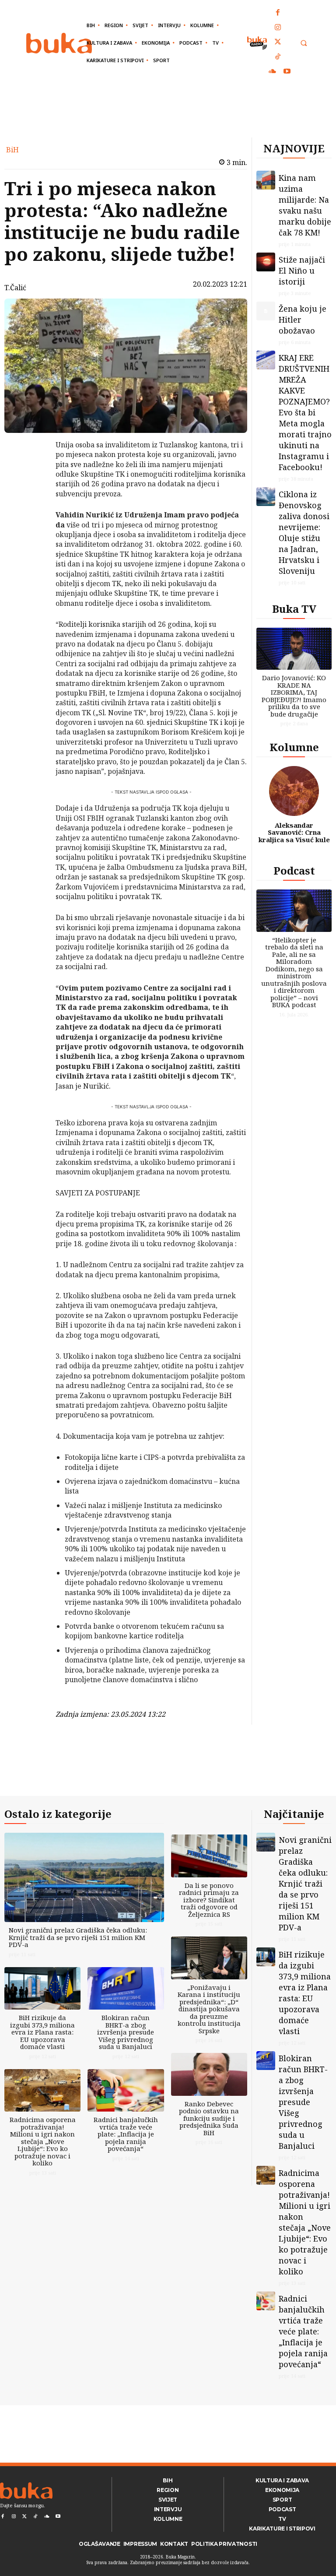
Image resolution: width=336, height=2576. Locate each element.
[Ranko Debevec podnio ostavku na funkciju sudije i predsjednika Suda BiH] (209, 2074)
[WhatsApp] (33, 510)
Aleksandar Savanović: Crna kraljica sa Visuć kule (294, 832)
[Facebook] (278, 13)
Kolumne (294, 747)
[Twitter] (278, 42)
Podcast (294, 870)
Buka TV (294, 609)
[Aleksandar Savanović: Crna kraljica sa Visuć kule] (294, 791)
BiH (12, 150)
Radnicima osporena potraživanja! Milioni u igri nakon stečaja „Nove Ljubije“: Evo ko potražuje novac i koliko (43, 2141)
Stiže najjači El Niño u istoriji (302, 271)
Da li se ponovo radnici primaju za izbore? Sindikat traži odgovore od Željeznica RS (209, 1900)
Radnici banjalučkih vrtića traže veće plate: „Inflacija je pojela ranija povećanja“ (126, 2134)
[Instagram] (278, 28)
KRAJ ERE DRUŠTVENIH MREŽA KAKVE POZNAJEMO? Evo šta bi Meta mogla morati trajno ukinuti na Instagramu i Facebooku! (305, 412)
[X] (33, 469)
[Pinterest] (33, 490)
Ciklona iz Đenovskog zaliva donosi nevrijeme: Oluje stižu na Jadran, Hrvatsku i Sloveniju (304, 532)
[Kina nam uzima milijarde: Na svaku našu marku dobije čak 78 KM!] (266, 180)
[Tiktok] (278, 57)
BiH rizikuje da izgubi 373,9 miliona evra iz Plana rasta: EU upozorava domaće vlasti (42, 2032)
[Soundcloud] (273, 72)
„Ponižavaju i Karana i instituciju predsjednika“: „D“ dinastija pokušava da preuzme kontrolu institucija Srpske (209, 2009)
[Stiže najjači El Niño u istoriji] (266, 262)
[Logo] (59, 43)
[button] (303, 43)
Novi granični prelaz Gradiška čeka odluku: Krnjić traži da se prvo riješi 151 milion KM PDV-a (78, 1937)
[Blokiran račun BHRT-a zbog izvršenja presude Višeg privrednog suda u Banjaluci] (126, 1989)
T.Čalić (15, 288)
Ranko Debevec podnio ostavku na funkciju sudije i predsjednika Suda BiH (209, 2118)
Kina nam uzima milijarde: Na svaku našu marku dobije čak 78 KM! (305, 205)
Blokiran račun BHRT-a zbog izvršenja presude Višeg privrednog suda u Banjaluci (126, 2032)
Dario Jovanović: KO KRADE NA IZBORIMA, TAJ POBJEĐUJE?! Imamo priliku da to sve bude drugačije (294, 696)
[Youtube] (287, 72)
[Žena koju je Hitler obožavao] (266, 311)
